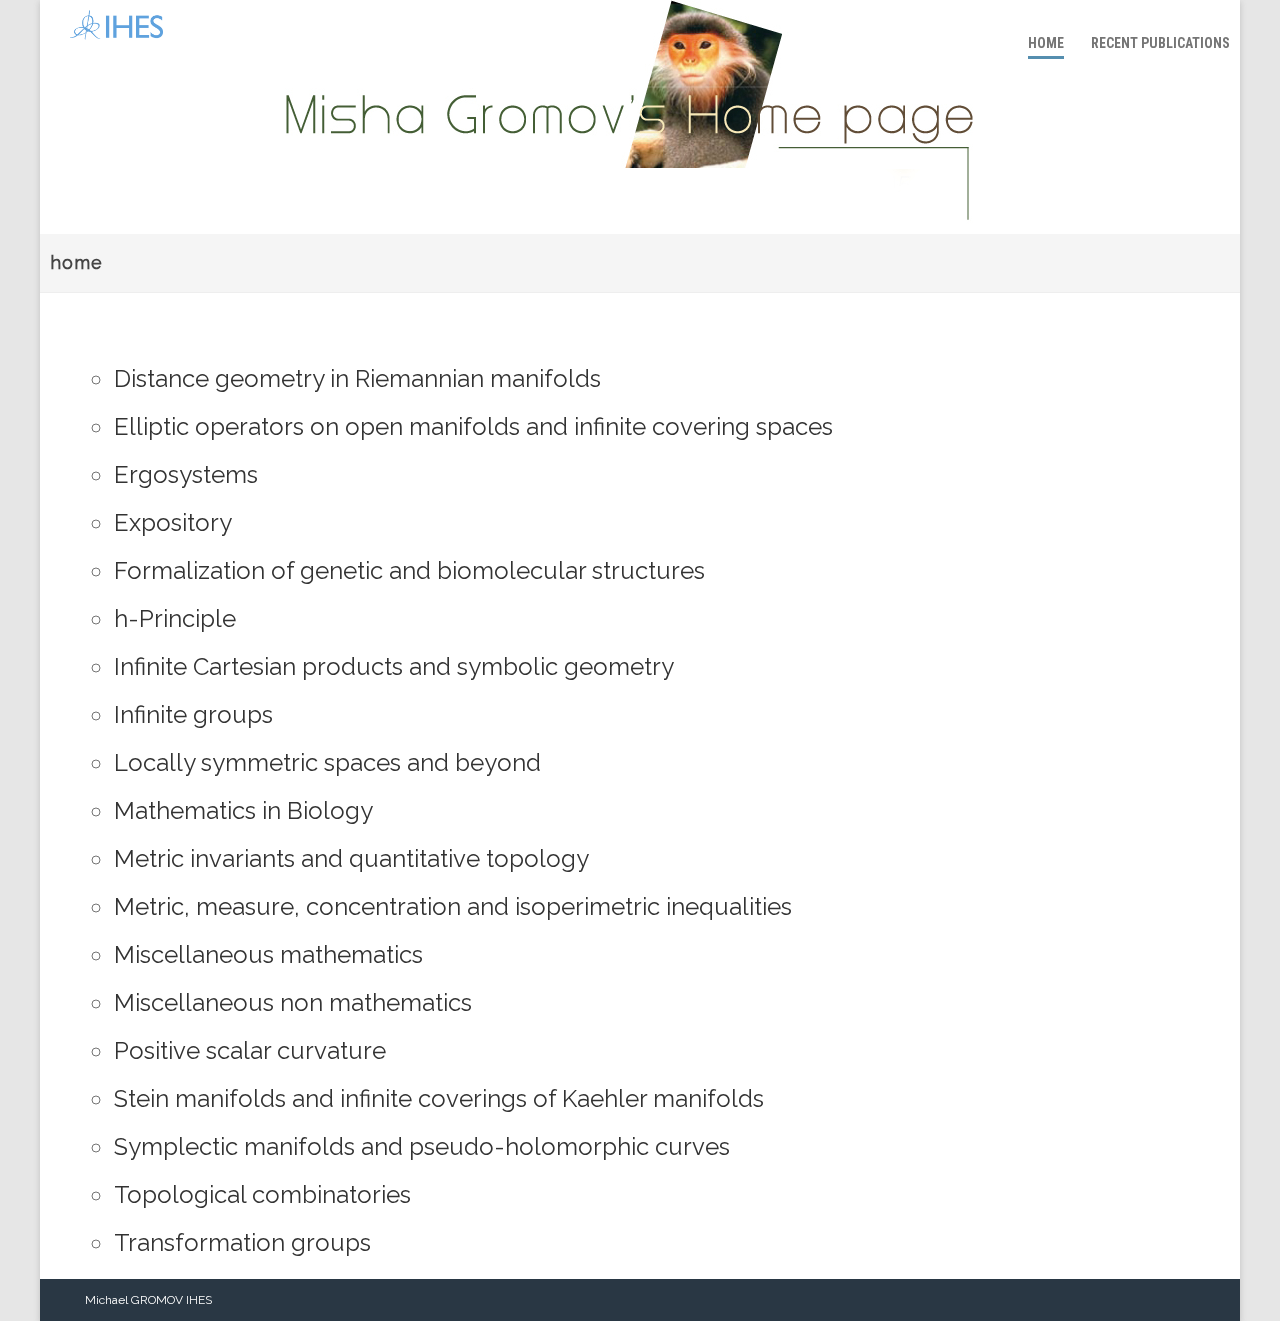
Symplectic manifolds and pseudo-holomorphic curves (422, 1146)
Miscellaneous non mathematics (293, 1002)
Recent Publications (1160, 43)
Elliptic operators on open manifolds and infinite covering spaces (473, 426)
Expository (173, 522)
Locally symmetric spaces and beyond (327, 762)
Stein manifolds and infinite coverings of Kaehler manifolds (439, 1098)
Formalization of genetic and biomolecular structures (409, 570)
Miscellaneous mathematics (268, 954)
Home (1046, 43)
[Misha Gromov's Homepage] (111, 45)
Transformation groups (242, 1242)
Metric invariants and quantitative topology (351, 858)
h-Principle (175, 618)
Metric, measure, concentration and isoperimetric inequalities (453, 906)
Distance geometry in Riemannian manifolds (357, 378)
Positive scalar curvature (250, 1050)
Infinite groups (193, 714)
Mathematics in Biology (243, 810)
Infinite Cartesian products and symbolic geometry (394, 666)
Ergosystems (186, 474)
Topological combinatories (262, 1194)
